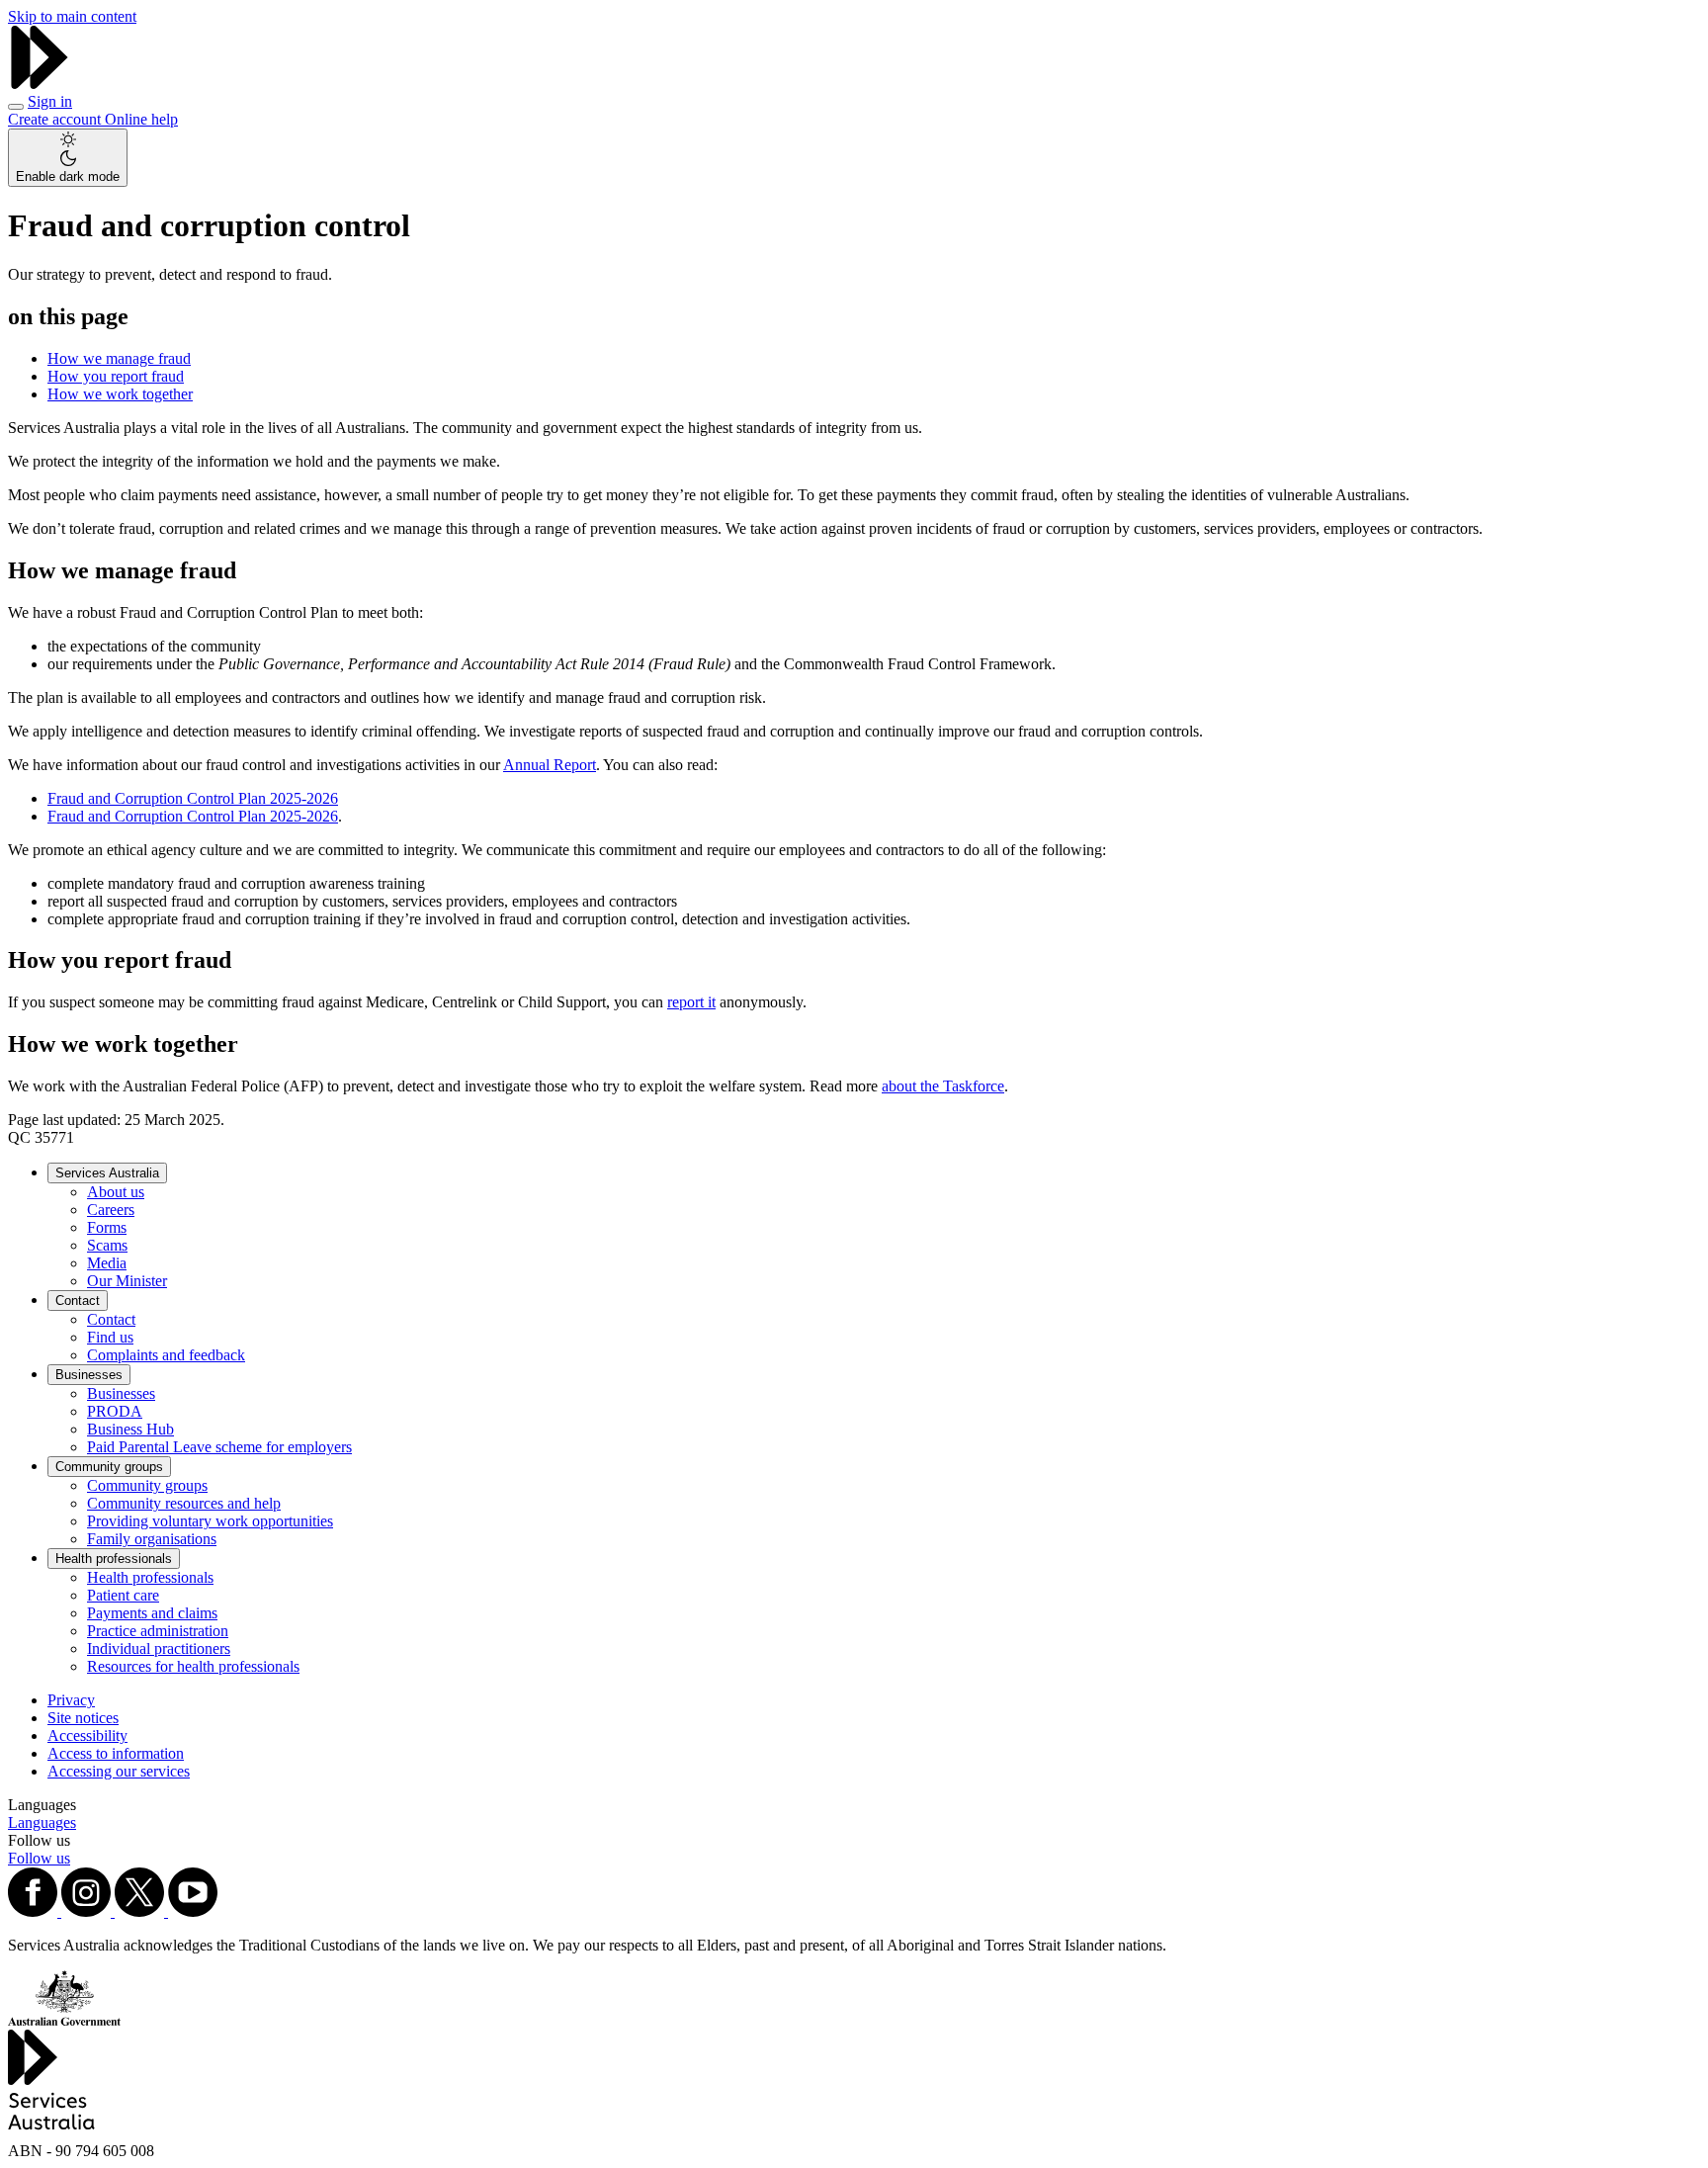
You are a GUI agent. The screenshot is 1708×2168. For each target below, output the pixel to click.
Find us (110, 1337)
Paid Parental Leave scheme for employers (219, 1447)
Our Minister (127, 1281)
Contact (78, 1301)
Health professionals (114, 1559)
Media (107, 1263)
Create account (56, 119)
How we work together (120, 394)
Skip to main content (72, 16)
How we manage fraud (119, 358)
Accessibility (87, 1735)
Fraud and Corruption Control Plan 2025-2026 (193, 798)
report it (691, 1002)
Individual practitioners (159, 1648)
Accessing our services (119, 1771)
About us (116, 1192)
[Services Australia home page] (40, 84)
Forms (107, 1227)
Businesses (89, 1375)
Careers (111, 1210)
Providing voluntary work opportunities (210, 1521)
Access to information (116, 1753)
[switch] (68, 158)
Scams (107, 1245)
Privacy (71, 1700)
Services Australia (107, 1173)
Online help (141, 119)
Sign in (50, 101)
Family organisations (152, 1539)
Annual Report (550, 765)
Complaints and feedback (166, 1355)
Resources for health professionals (193, 1666)
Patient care (123, 1595)
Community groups (109, 1467)
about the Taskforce (943, 1086)
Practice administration (158, 1631)
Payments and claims (152, 1613)
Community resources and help (184, 1503)
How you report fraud (116, 376)
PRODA (115, 1411)
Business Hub (130, 1429)
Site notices (83, 1718)
